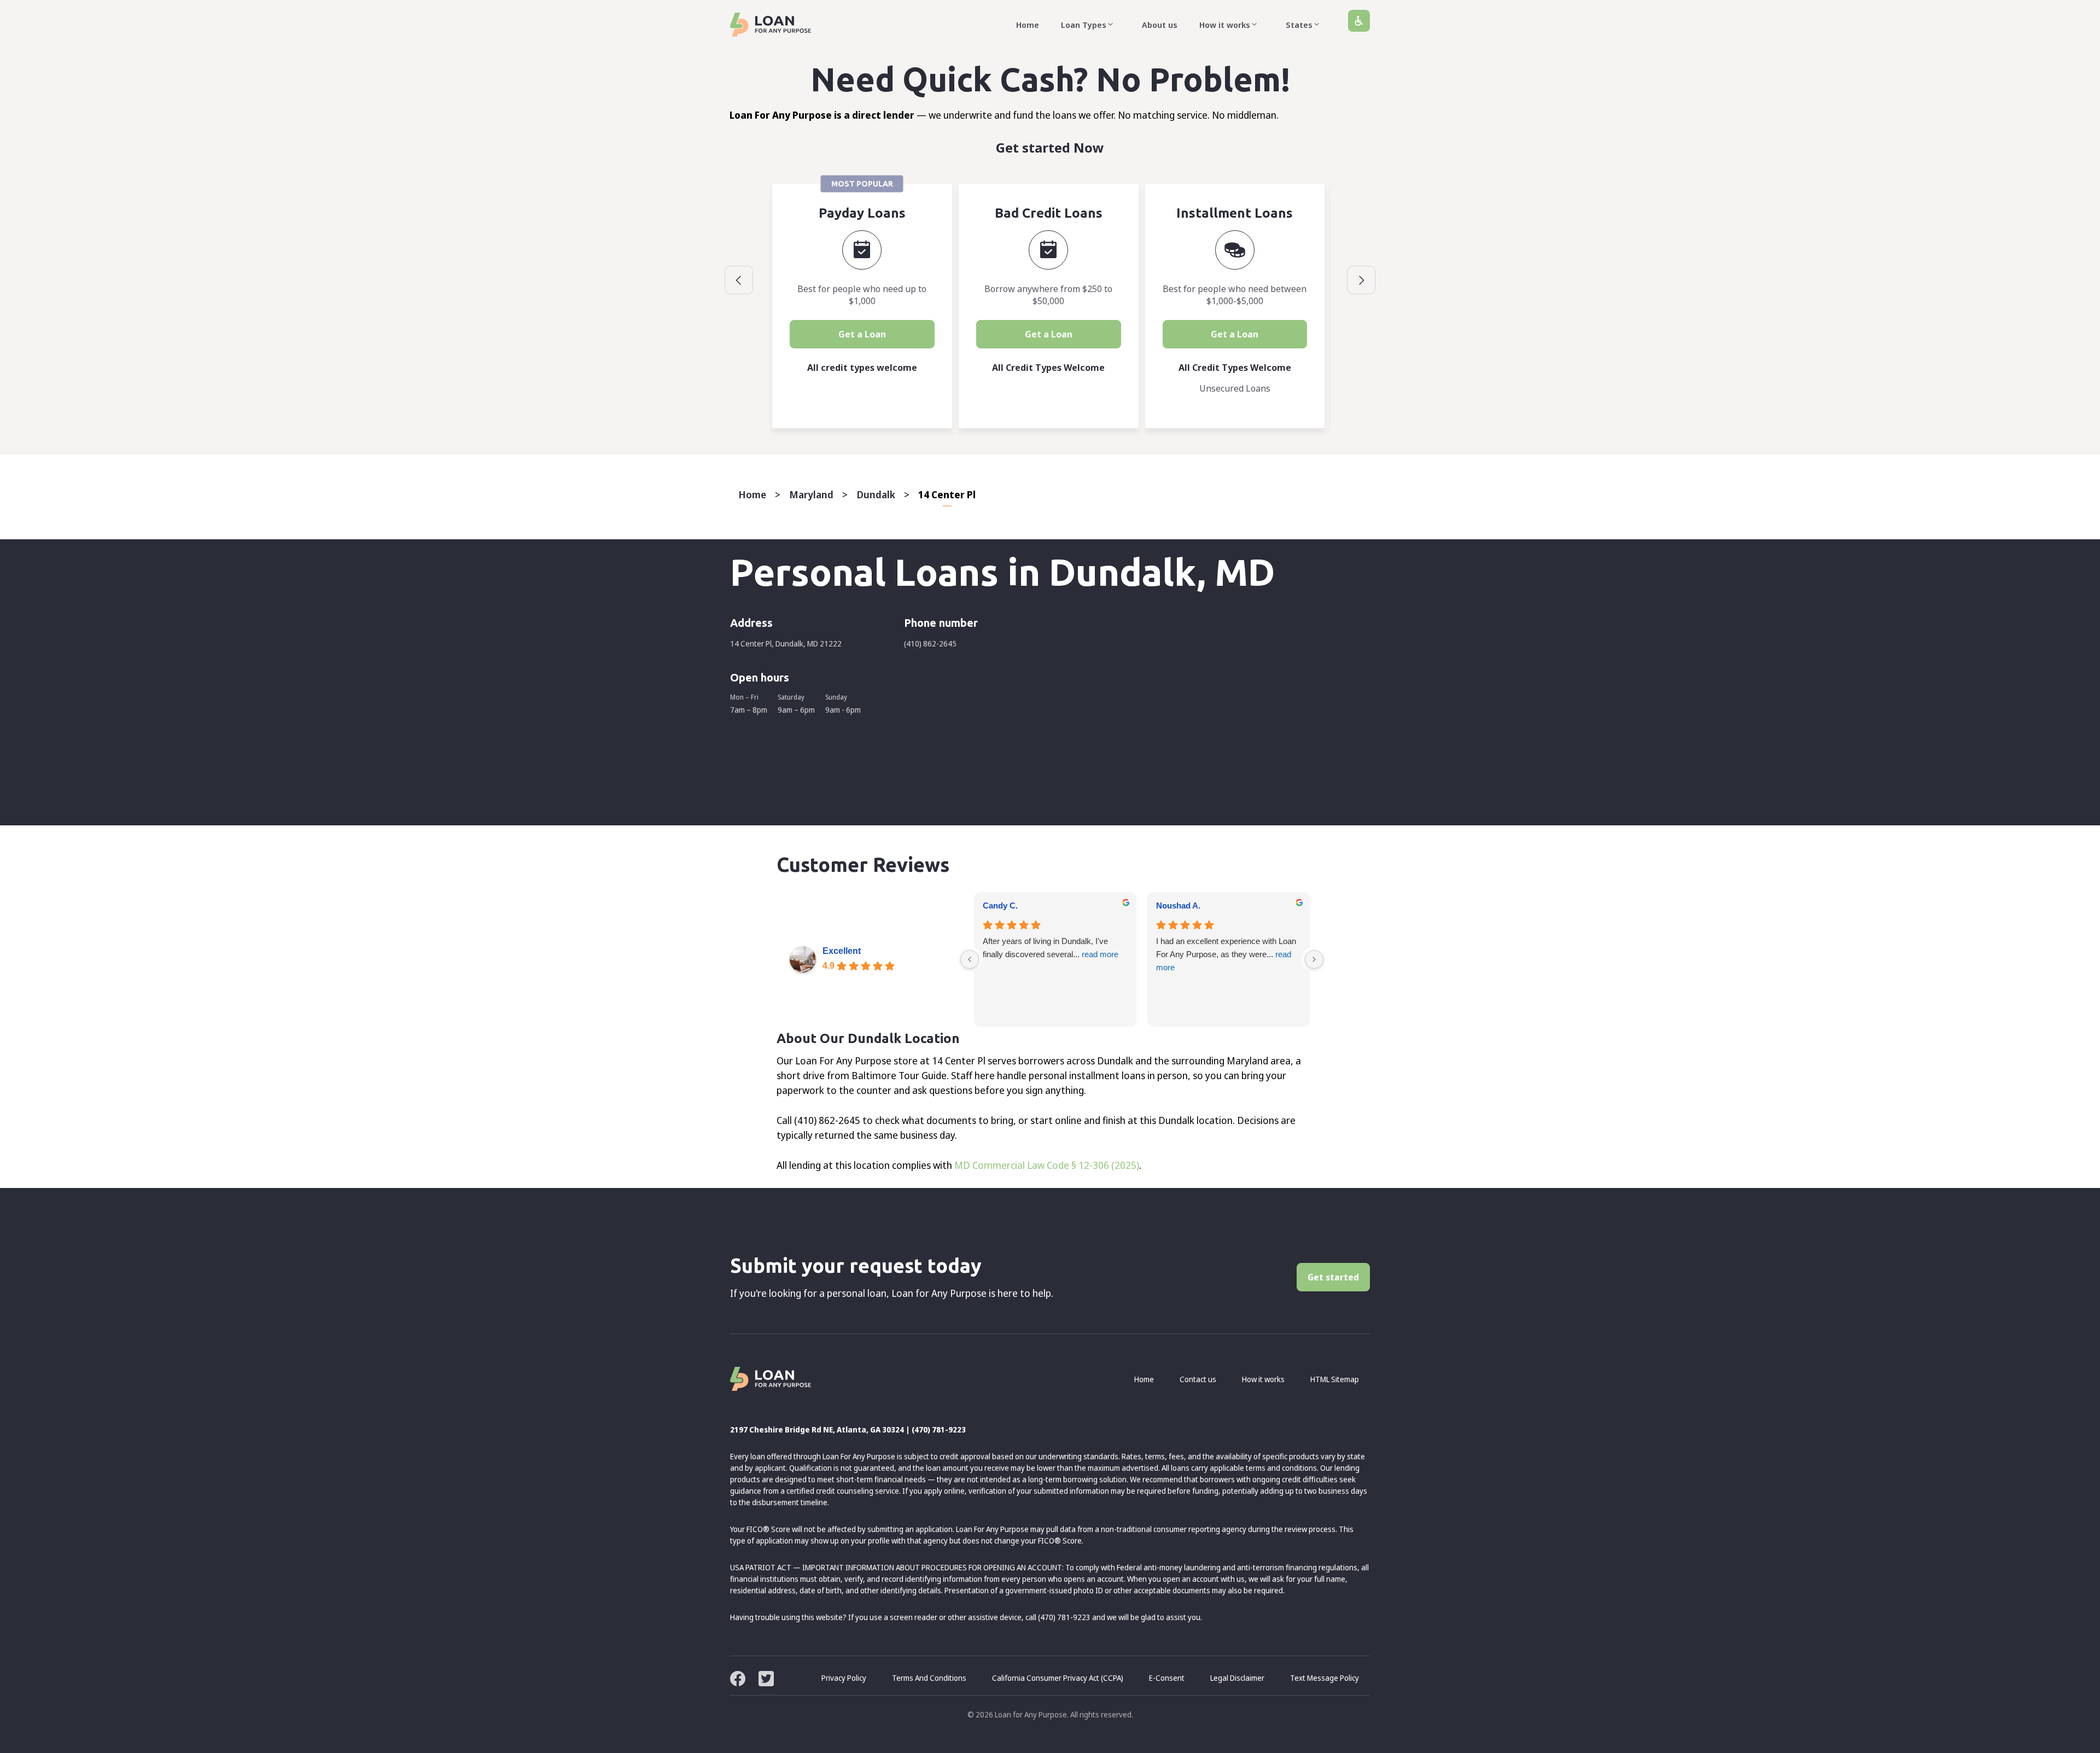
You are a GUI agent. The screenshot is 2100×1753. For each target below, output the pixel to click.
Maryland (811, 494)
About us (1160, 25)
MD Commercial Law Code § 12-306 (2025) (1047, 1165)
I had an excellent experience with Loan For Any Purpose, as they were (1226, 954)
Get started (1333, 1277)
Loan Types (1084, 25)
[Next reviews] (1314, 959)
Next (1361, 280)
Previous (739, 280)
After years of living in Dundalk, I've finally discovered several (1051, 948)
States (1299, 25)
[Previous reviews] (970, 959)
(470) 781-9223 (939, 1429)
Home (1028, 25)
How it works (1225, 25)
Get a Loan (862, 334)
